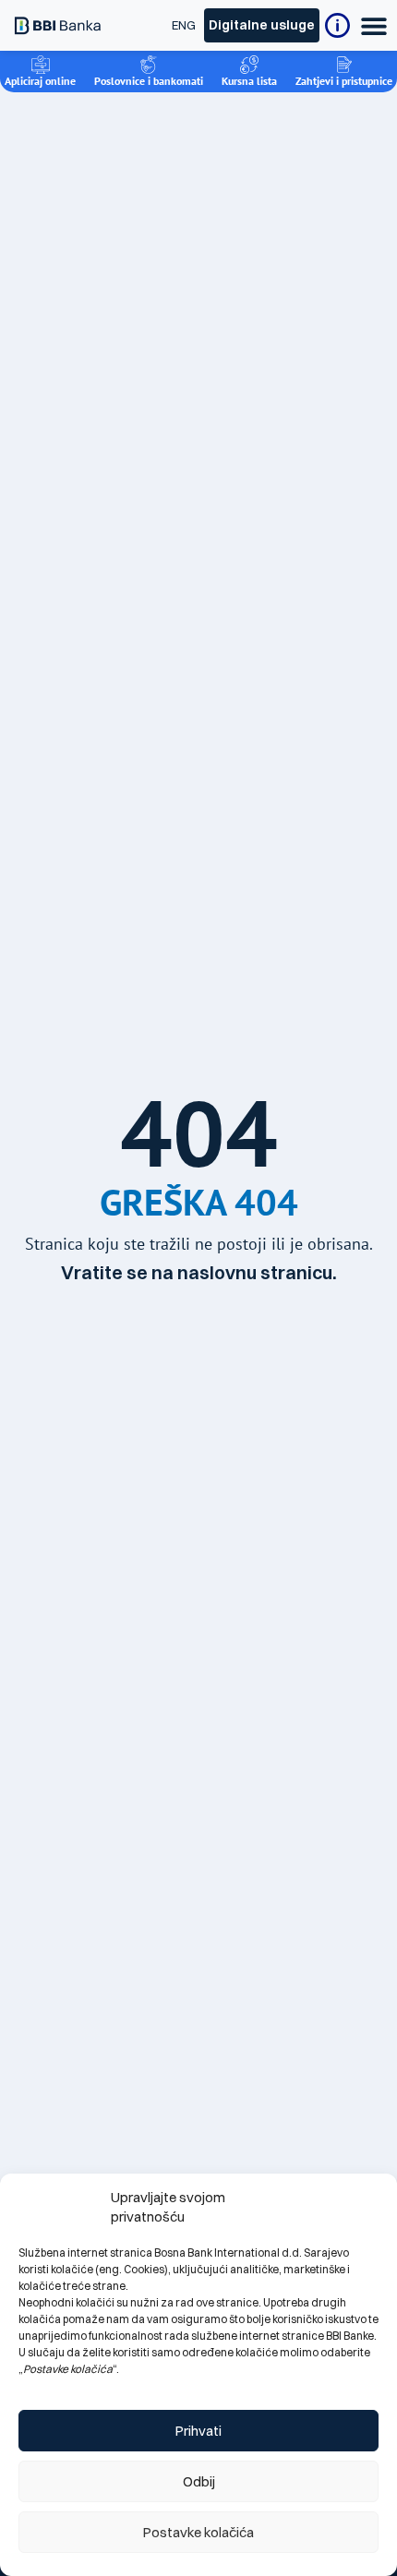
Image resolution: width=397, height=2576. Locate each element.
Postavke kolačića (198, 2532)
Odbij (199, 2481)
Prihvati (198, 2431)
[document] (198, 1288)
